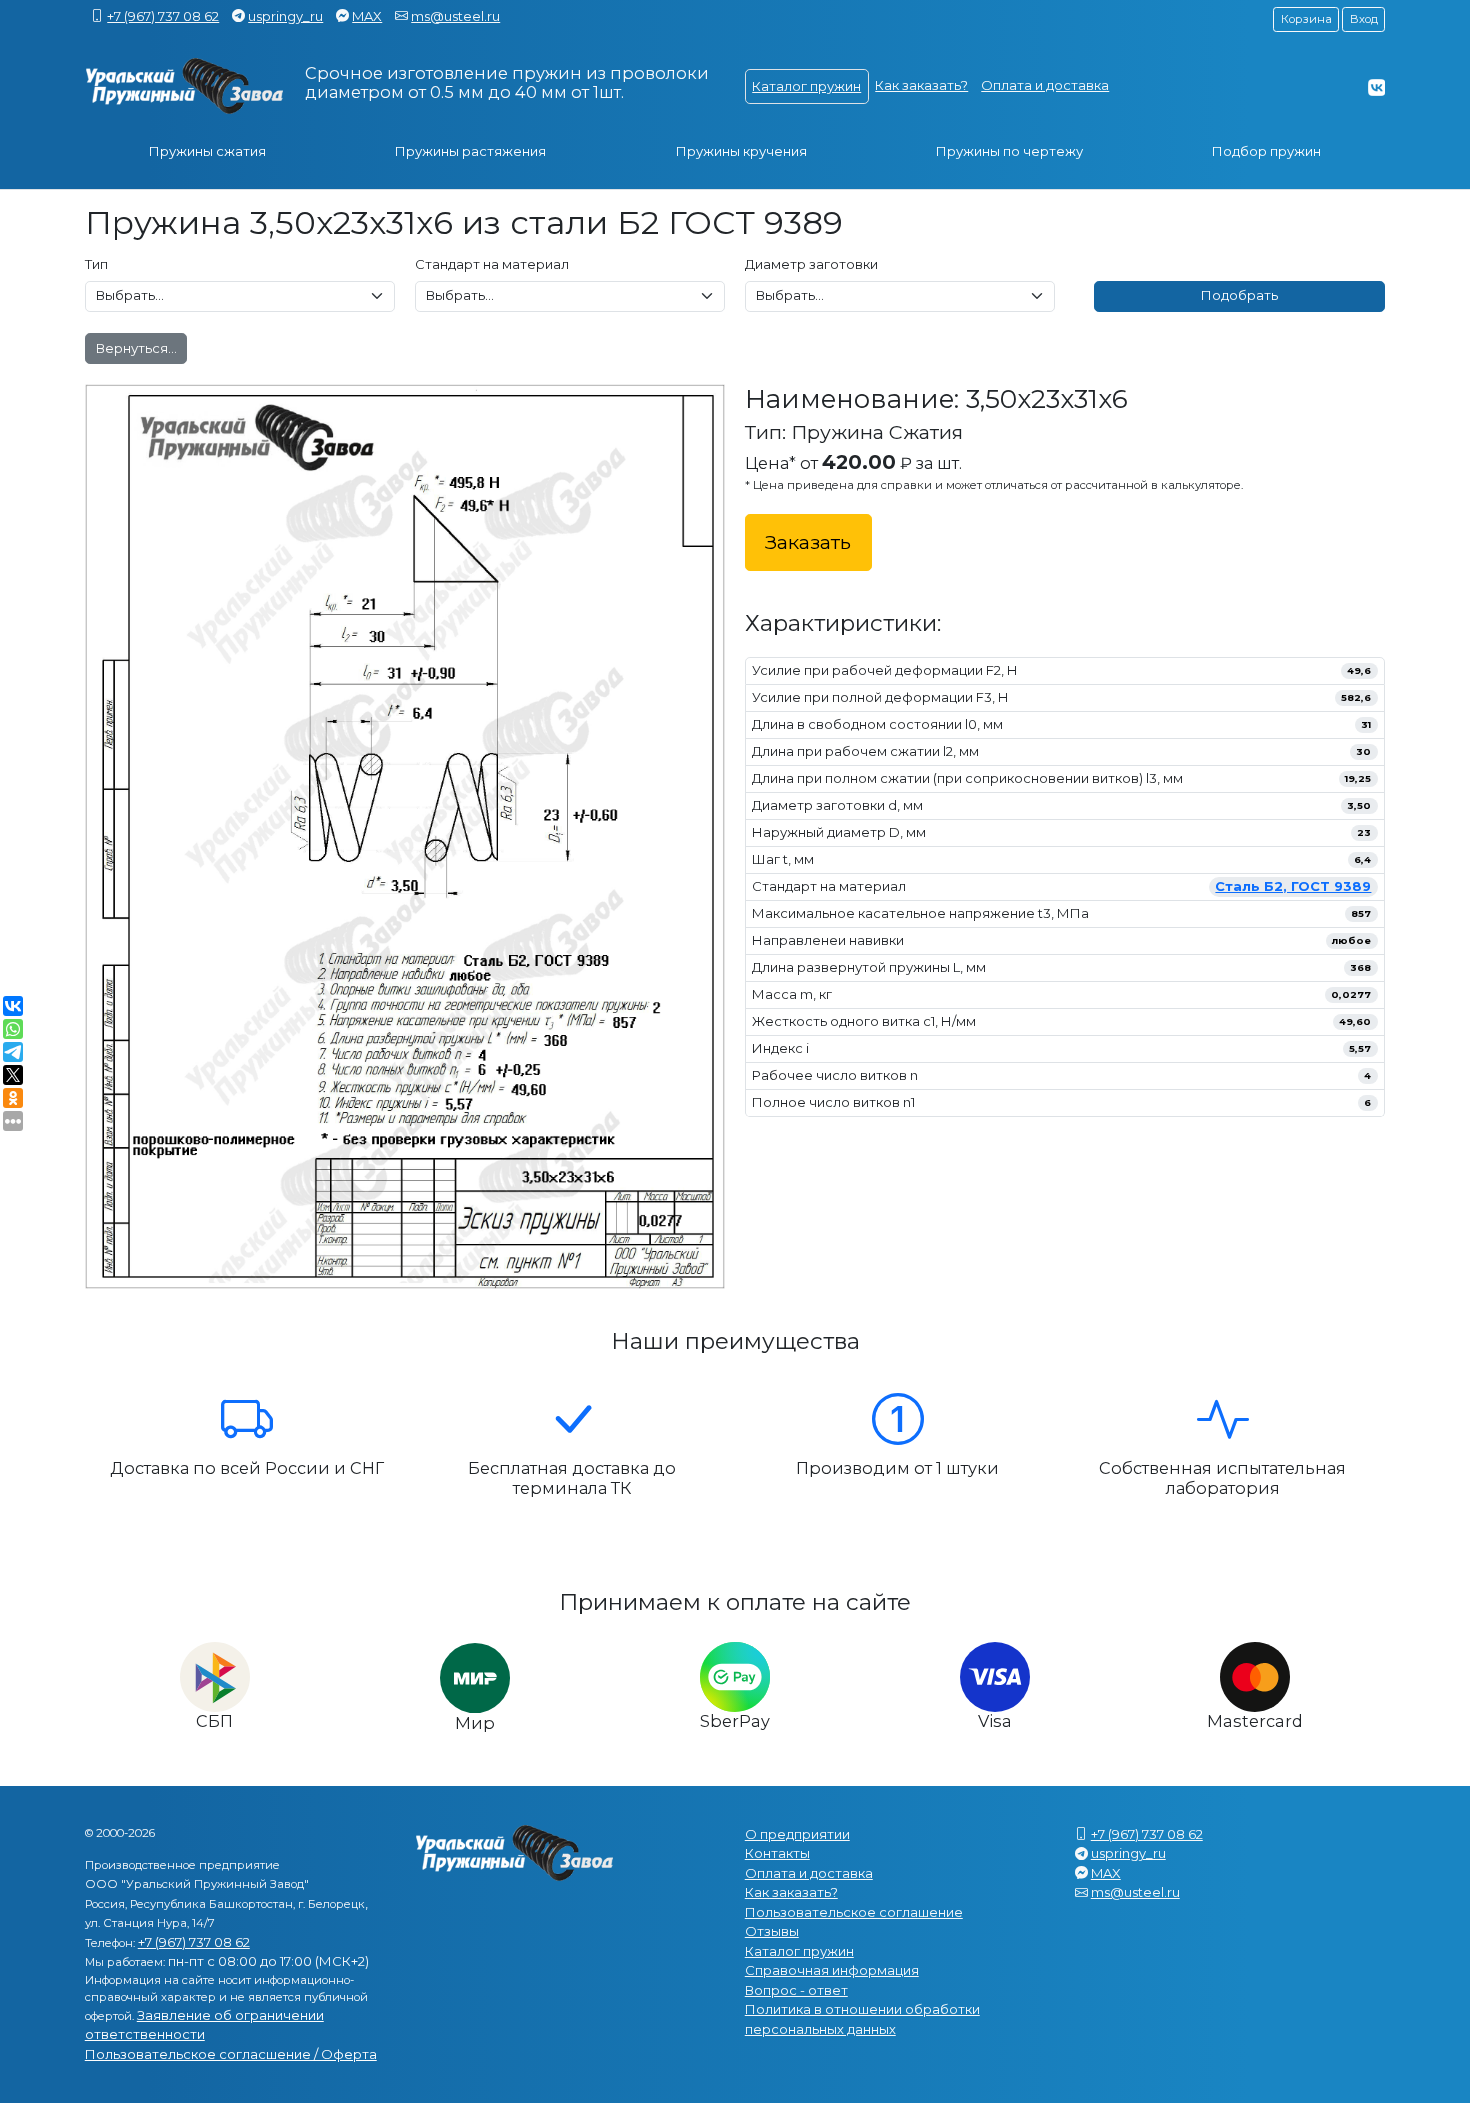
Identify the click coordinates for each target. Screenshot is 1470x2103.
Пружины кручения (741, 151)
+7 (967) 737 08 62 (163, 16)
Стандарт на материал (492, 264)
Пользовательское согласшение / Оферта (231, 2054)
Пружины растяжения (470, 151)
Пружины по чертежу (1009, 151)
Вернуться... (136, 348)
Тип (96, 264)
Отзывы (772, 1931)
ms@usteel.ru (455, 16)
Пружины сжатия (207, 151)
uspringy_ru (285, 16)
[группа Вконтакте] (1376, 87)
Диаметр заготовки (811, 264)
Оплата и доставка (1045, 85)
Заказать (808, 542)
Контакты (777, 1853)
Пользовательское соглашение (854, 1912)
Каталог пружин (806, 86)
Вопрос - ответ (796, 1990)
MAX (367, 16)
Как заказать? (921, 85)
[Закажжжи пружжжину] (185, 86)
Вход (1364, 19)
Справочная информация (832, 1970)
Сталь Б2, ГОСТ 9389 (1293, 886)
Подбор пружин (1266, 151)
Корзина (1306, 19)
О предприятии (797, 1834)
